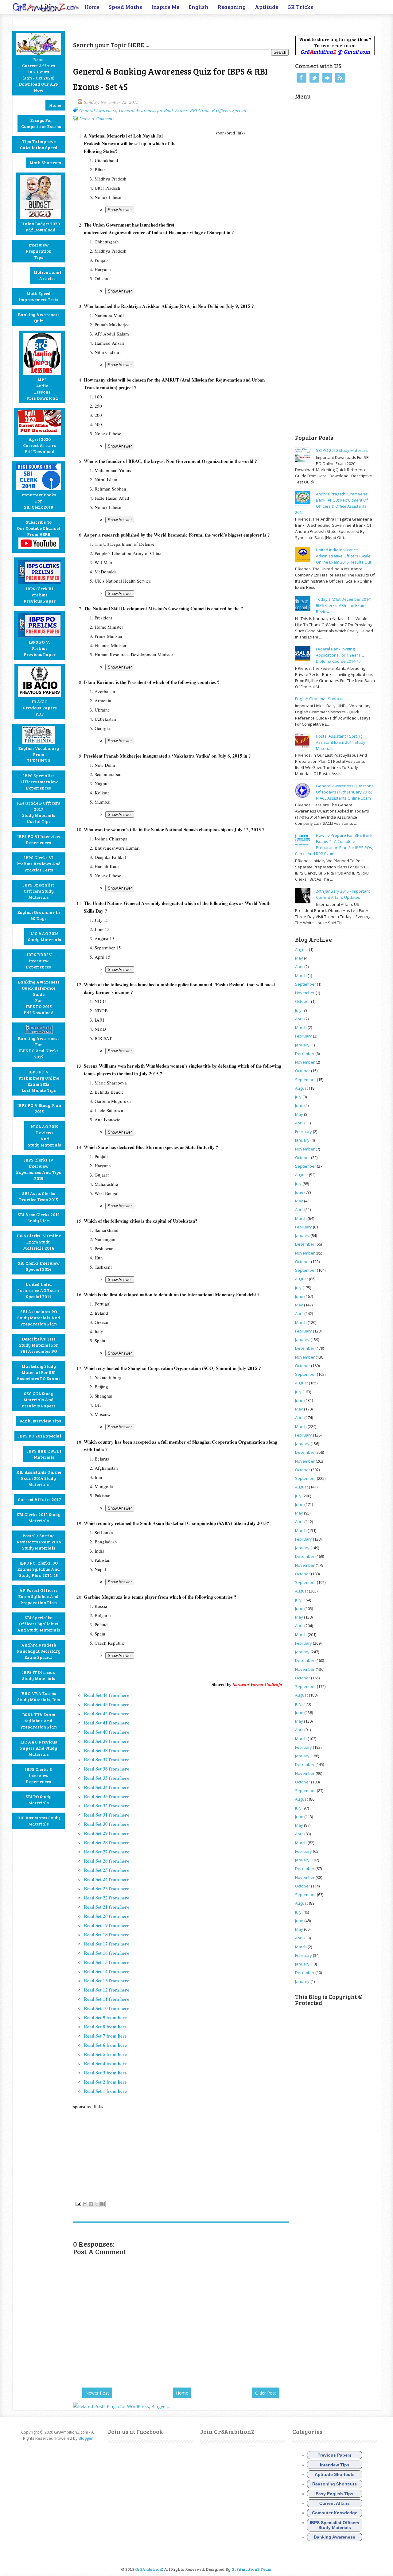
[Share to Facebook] (103, 2204)
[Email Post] (78, 2203)
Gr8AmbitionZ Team (251, 2569)
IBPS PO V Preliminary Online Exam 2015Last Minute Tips (39, 1081)
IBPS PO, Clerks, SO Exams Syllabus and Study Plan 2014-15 (39, 1569)
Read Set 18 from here (107, 1934)
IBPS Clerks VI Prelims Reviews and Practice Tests (39, 864)
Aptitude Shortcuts (335, 2474)
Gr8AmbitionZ (150, 2569)
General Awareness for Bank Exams (153, 110)
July (298, 1010)
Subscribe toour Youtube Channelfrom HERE (39, 528)
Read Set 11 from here (107, 1999)
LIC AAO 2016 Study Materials (45, 936)
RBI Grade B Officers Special (218, 110)
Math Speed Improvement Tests (39, 296)
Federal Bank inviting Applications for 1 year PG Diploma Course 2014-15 (340, 655)
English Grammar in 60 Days (39, 915)
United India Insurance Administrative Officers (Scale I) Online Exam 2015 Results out (345, 556)
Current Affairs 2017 (39, 1499)
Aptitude (267, 7)
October (303, 1001)
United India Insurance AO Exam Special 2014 (39, 1290)
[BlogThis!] (91, 2204)
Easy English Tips (335, 2494)
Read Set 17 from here (107, 1944)
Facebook (302, 78)
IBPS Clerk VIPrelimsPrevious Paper (40, 595)
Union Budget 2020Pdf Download (41, 227)
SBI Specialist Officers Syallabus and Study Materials (39, 1624)
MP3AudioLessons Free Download (42, 389)
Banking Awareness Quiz (39, 318)
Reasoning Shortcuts (335, 2484)
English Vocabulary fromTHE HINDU (39, 754)
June (299, 1105)
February (304, 1036)
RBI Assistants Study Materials (39, 1821)
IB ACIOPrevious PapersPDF (40, 708)
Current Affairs (335, 2503)
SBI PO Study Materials (39, 1800)
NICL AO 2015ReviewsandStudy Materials (45, 1136)
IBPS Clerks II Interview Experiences (39, 1775)
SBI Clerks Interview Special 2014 (39, 1266)
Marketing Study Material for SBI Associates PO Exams (39, 1372)
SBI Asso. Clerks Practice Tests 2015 (39, 1196)
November (305, 993)
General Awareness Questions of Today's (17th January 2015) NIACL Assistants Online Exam (345, 792)
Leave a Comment (96, 118)
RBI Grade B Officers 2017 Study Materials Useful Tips (39, 812)
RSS (340, 78)
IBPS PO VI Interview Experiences (39, 839)
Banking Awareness (335, 2537)
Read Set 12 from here (107, 1990)
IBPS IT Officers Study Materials (39, 1675)
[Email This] (85, 2204)
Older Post (266, 2393)
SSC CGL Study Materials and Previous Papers (39, 1400)
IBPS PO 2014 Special (40, 1436)
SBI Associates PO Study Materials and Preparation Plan (39, 1318)
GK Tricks (300, 7)
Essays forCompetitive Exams (41, 123)
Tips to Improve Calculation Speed (39, 144)
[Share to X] (97, 2204)
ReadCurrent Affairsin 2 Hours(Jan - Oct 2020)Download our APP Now (39, 75)
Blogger (86, 2438)
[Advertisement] (145, 29)
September (305, 984)
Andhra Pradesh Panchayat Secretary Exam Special (39, 1651)
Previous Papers (335, 2455)
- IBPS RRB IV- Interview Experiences (39, 961)
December (305, 1053)
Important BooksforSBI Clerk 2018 (39, 501)
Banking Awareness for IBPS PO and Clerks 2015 (39, 1047)
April (299, 967)
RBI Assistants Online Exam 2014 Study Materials (39, 1478)
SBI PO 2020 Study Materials (342, 450)
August (302, 949)
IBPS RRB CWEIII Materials (44, 1454)
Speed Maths (125, 7)
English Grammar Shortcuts (320, 699)
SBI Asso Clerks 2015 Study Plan (39, 1218)
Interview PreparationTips (39, 251)
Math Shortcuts (45, 163)
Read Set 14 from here (107, 1971)
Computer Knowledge (335, 2513)
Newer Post (97, 2393)
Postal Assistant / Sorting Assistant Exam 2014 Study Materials (341, 742)
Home (92, 7)
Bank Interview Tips (40, 1421)
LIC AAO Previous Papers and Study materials (39, 1748)
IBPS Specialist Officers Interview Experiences (39, 782)
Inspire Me (165, 7)
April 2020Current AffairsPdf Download (39, 445)
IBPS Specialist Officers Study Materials (39, 891)
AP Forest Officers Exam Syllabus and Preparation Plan (39, 1596)
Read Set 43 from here (107, 1704)
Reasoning (232, 7)
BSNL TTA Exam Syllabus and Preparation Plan (39, 1721)
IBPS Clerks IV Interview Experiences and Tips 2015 (39, 1169)
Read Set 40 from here (107, 1732)
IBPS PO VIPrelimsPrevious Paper (40, 648)
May (299, 958)
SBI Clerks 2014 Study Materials (39, 1517)
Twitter (314, 78)
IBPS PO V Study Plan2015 (39, 1108)
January (302, 1045)
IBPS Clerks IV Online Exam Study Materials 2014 (39, 1242)
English (198, 7)
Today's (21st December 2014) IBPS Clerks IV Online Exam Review (344, 605)
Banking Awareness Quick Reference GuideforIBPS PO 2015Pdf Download (39, 997)
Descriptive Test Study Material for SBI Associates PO (39, 1345)
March (301, 976)
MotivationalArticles (47, 275)
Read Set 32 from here (107, 1806)
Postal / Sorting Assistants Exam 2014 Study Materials (39, 1542)
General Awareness (98, 110)
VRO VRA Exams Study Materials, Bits (39, 1696)
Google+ (327, 78)
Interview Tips (335, 2465)
